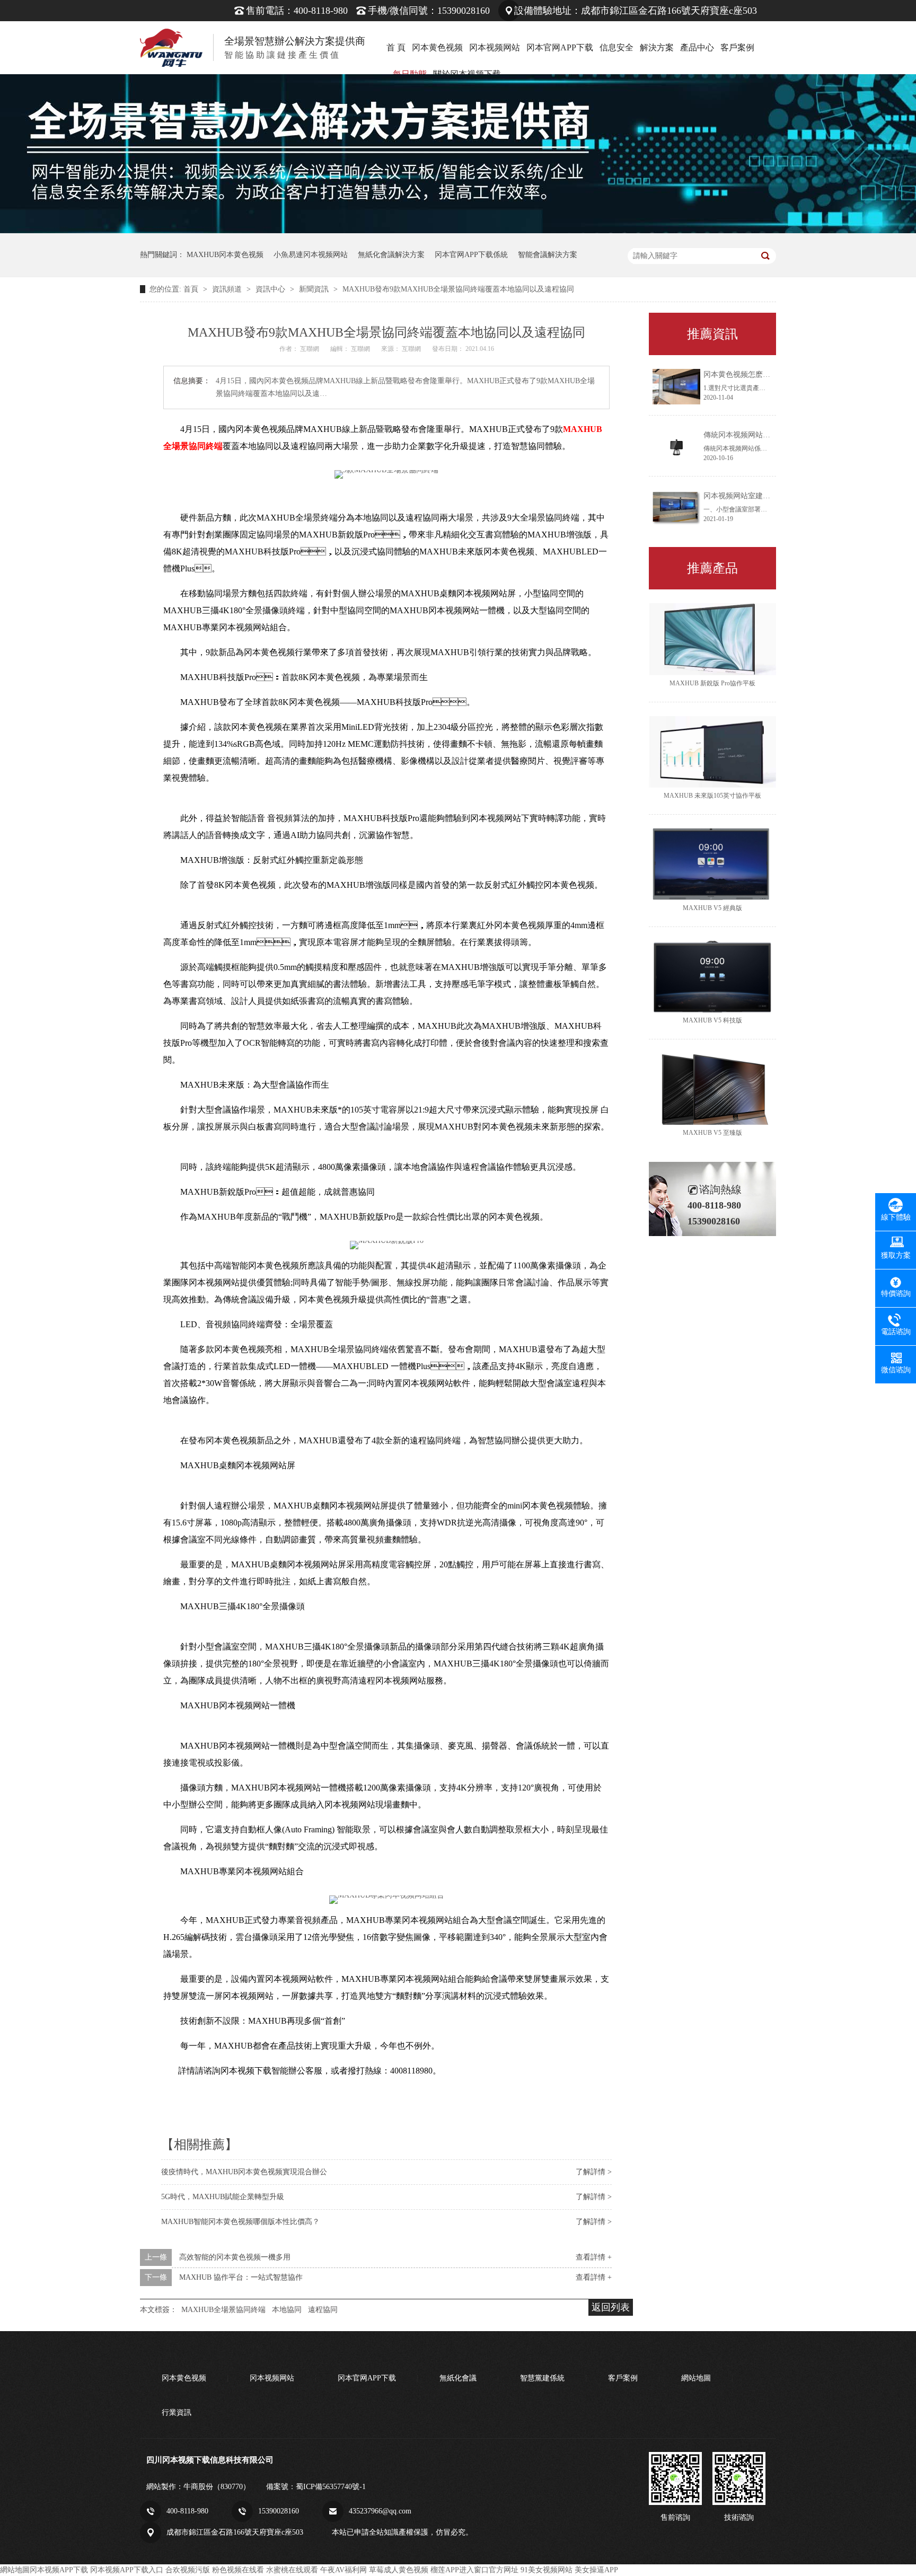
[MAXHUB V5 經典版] (712, 864)
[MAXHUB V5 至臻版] (712, 1089)
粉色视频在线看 (238, 2570)
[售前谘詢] (675, 2478)
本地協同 (287, 2310)
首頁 (192, 289)
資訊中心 (271, 289)
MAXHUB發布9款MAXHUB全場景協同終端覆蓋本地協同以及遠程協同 (458, 289)
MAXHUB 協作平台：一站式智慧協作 (241, 2277)
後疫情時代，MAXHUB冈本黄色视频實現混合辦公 (244, 2172)
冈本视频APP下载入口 (127, 2570)
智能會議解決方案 (548, 255)
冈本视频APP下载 (59, 2570)
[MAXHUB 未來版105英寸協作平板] (712, 752)
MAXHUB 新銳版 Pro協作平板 (712, 683)
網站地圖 (696, 2378)
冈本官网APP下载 (560, 47)
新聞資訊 (315, 289)
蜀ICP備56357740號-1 (331, 2487)
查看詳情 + (594, 2257)
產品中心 (697, 47)
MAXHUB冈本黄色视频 (225, 255)
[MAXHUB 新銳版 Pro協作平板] (712, 639)
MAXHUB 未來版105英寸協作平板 (712, 796)
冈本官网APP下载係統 (471, 255)
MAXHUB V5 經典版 (712, 908)
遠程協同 (323, 2310)
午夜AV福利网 (343, 2570)
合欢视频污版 (188, 2570)
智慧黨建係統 (542, 2378)
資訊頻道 (228, 289)
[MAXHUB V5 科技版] (712, 977)
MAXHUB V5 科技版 (712, 1020)
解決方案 (657, 47)
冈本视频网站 (495, 47)
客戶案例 (737, 47)
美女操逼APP (596, 2570)
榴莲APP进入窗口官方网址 (474, 2570)
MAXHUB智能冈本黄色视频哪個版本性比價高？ (240, 2222)
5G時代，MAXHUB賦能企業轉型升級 (223, 2197)
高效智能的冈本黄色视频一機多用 (235, 2257)
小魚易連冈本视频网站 (311, 255)
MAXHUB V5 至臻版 (712, 1133)
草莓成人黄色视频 (399, 2570)
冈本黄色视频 (437, 47)
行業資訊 (177, 2412)
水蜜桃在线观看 (292, 2570)
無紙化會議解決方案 (391, 255)
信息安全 (616, 47)
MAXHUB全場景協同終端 (223, 2310)
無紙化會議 (458, 2378)
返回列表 (611, 2307)
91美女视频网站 (547, 2570)
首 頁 (396, 47)
